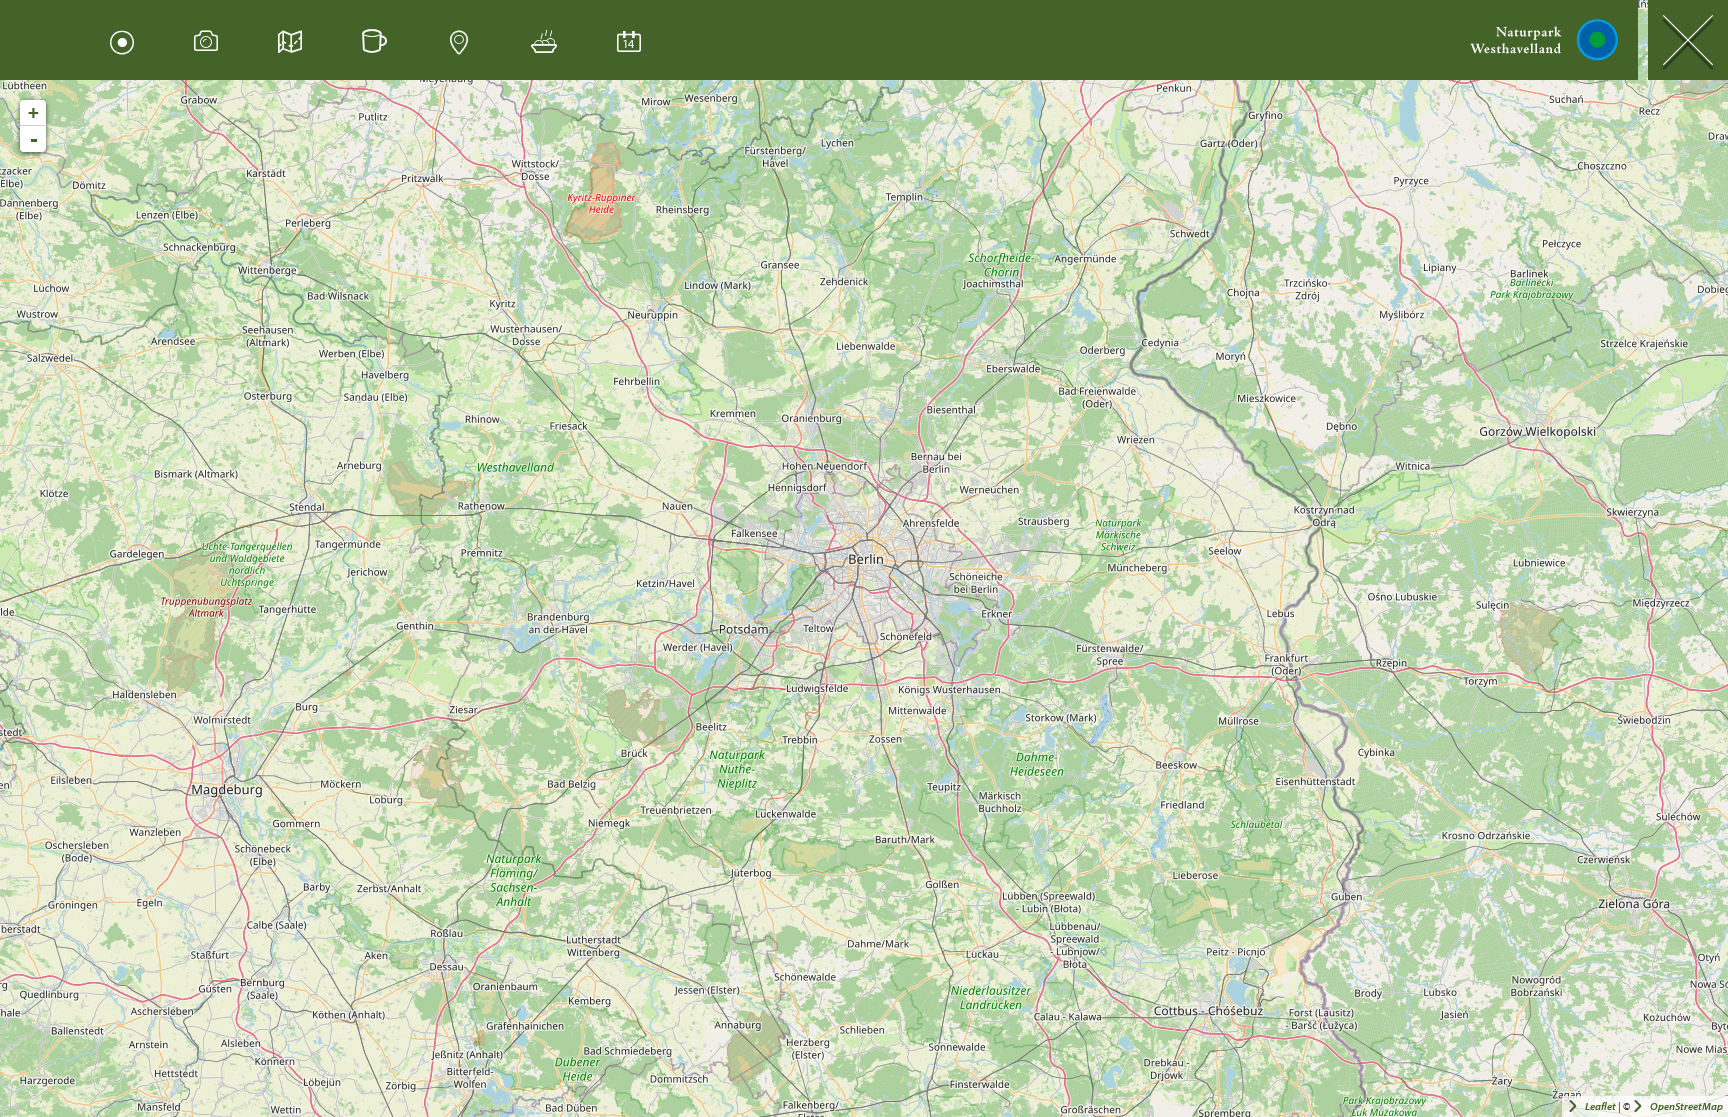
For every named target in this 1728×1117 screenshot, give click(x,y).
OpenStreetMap (1686, 1106)
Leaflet (1600, 1106)
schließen (1688, 40)
